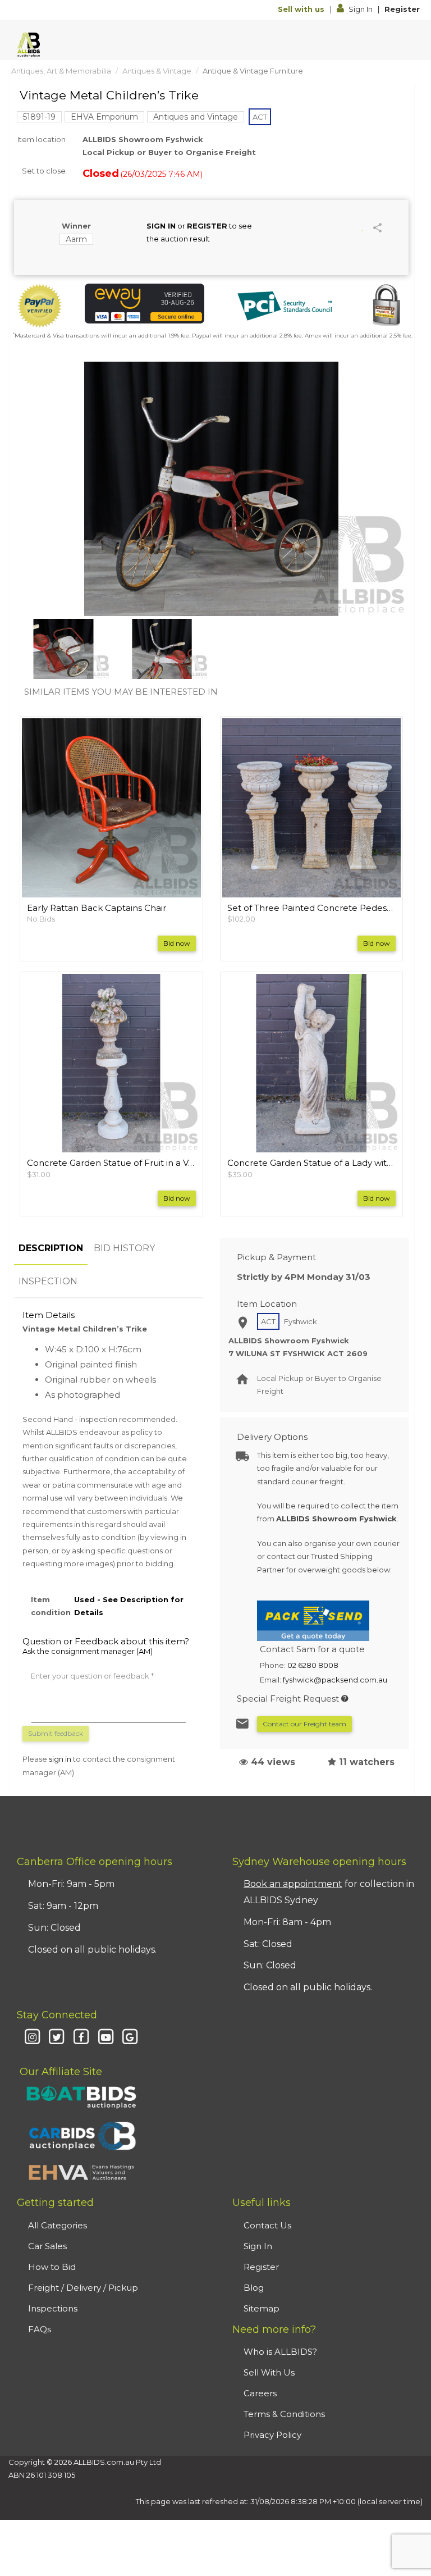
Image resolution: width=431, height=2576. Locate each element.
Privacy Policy (272, 2435)
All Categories (58, 2225)
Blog (254, 2288)
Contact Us (267, 2225)
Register (402, 9)
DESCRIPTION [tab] (51, 1248)
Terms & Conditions (284, 2414)
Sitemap (262, 2308)
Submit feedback (56, 1733)
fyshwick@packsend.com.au (335, 1680)
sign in (60, 1759)
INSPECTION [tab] (48, 1281)
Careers (260, 2393)
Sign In (361, 9)
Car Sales (47, 2246)
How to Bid (52, 2267)
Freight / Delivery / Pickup (83, 2288)
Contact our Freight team (304, 1724)
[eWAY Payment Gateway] (145, 304)
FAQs (40, 2329)
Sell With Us (269, 2372)
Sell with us (302, 9)
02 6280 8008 (313, 1665)
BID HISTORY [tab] (124, 1248)
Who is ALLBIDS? (280, 2352)
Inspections (53, 2308)
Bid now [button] (177, 943)
